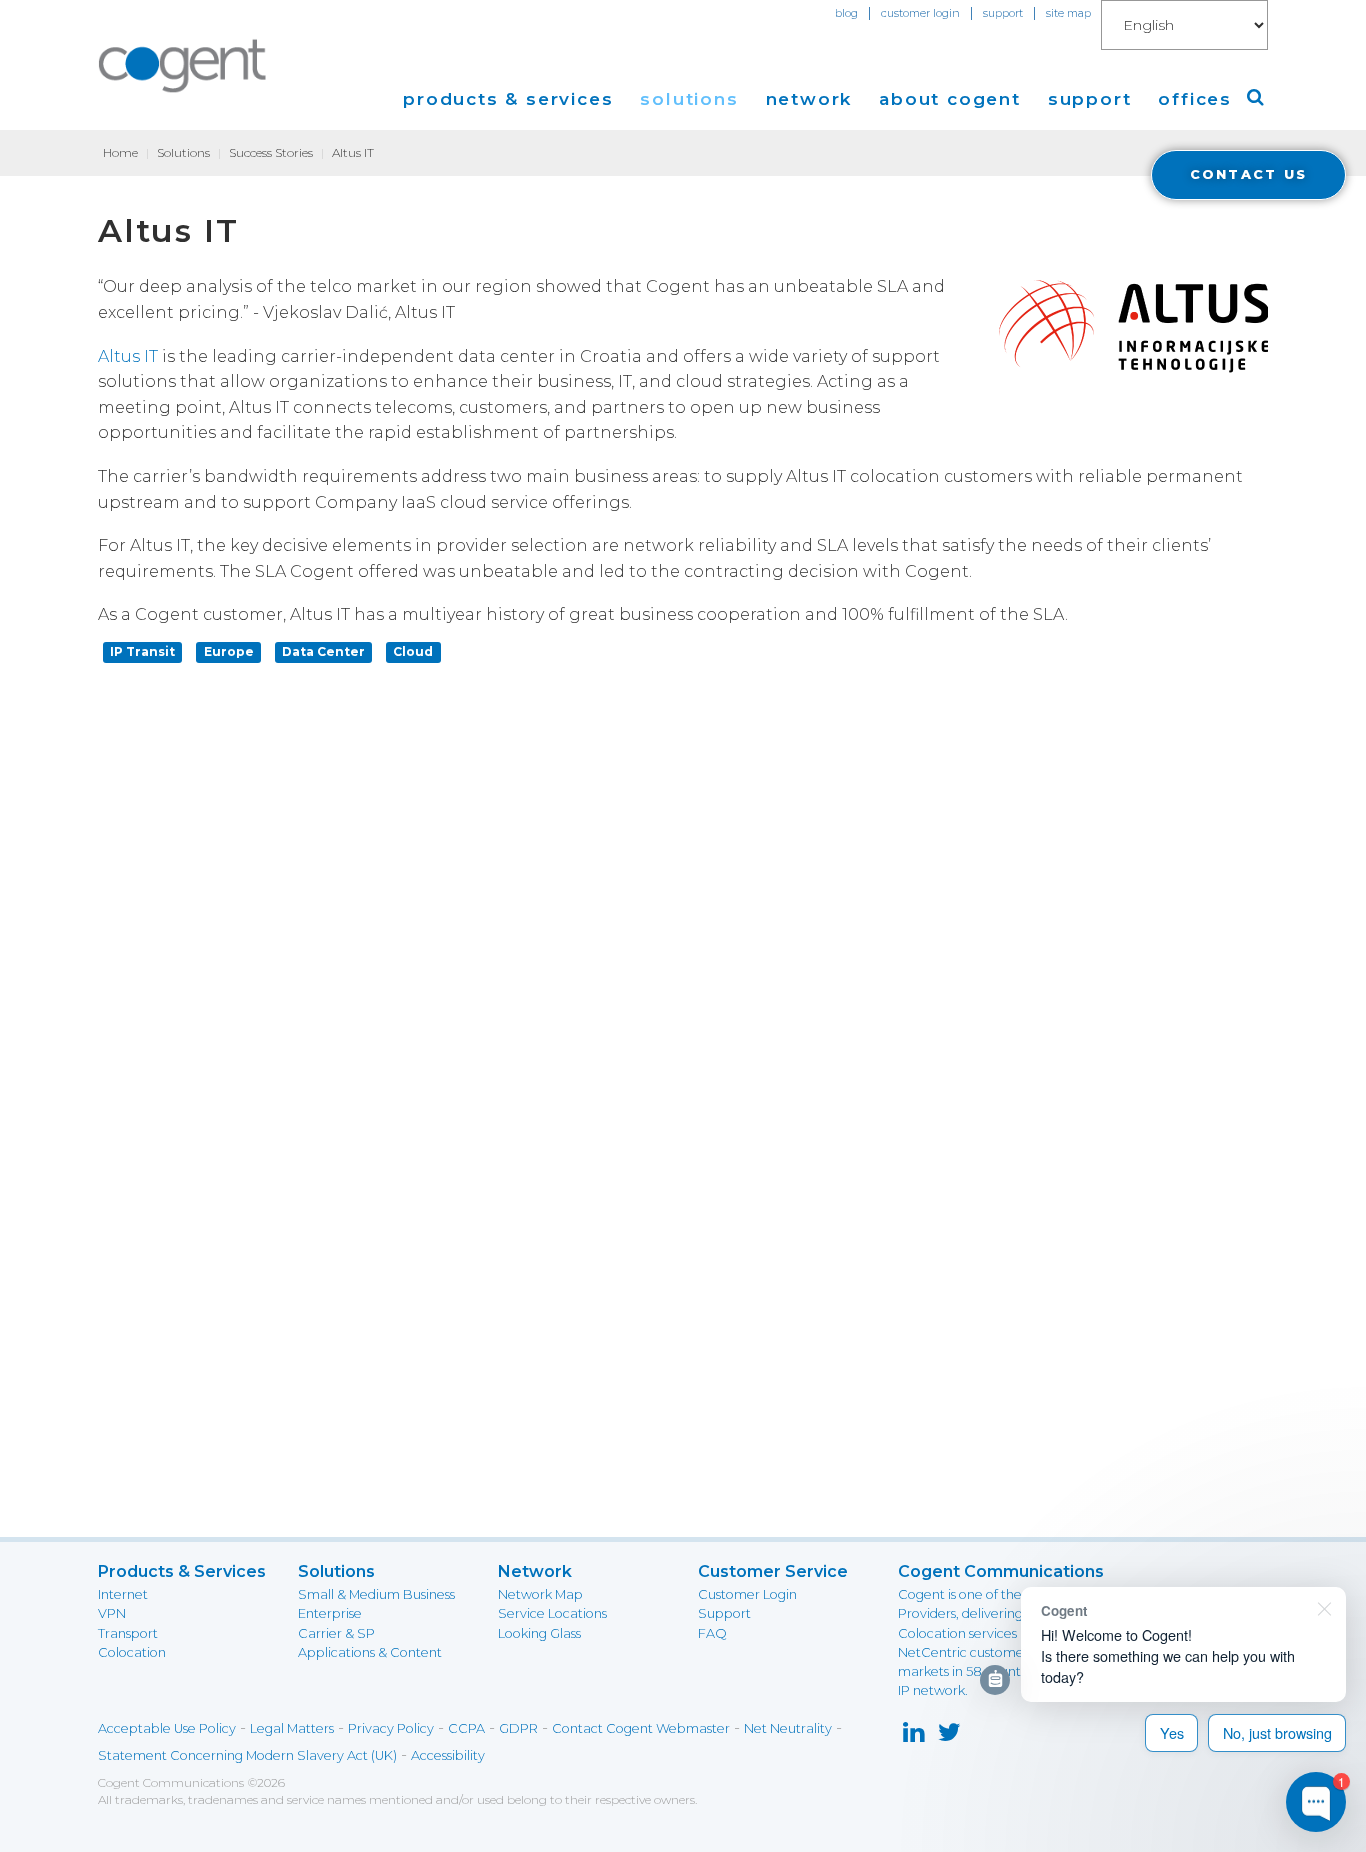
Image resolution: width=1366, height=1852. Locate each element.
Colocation (132, 1652)
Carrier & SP (336, 1633)
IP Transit (142, 651)
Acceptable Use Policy (167, 1728)
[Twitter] (949, 1736)
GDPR (518, 1728)
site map (1068, 13)
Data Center (323, 651)
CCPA (466, 1728)
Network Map (540, 1594)
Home (120, 152)
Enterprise (330, 1613)
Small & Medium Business (376, 1594)
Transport (128, 1633)
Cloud (413, 651)
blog (846, 13)
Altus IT (128, 356)
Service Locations (552, 1613)
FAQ (712, 1633)
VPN (112, 1613)
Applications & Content (370, 1652)
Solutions (183, 152)
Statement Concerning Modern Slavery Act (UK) (247, 1755)
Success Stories (271, 152)
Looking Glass (539, 1633)
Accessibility (448, 1755)
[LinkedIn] (913, 1736)
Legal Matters (292, 1728)
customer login (920, 13)
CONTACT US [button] (1249, 174)
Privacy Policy (391, 1728)
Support (724, 1613)
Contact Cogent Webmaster (641, 1728)
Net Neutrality (788, 1728)
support (1003, 13)
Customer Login (747, 1594)
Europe (229, 651)
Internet (123, 1594)
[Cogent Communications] (183, 66)
